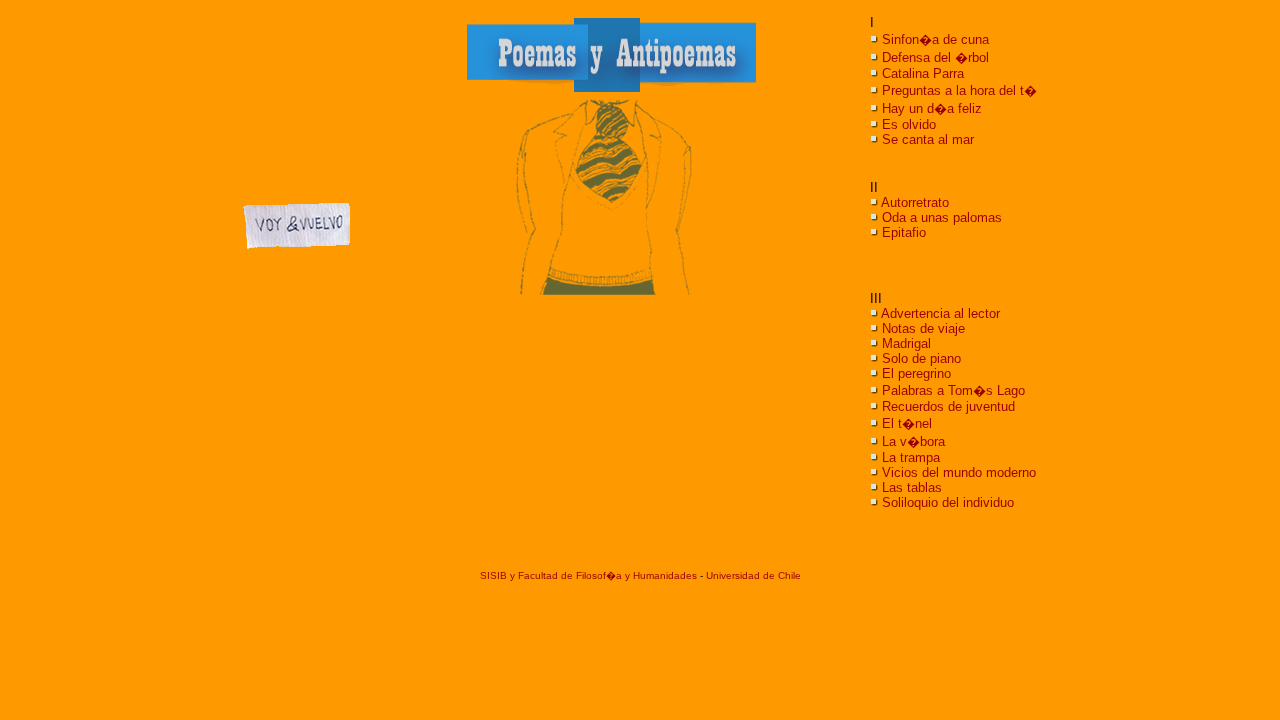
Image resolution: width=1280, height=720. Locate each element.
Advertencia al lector (940, 313)
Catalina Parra (923, 73)
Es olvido (909, 124)
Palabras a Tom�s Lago (953, 390)
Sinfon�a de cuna (935, 39)
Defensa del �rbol (935, 57)
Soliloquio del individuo (948, 502)
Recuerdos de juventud (948, 406)
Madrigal (906, 343)
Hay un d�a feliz (932, 108)
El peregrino (916, 373)
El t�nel (907, 423)
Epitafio (904, 232)
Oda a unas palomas (942, 217)
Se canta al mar (928, 139)
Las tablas (912, 487)
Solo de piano (921, 358)
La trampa (911, 457)
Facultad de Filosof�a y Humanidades (607, 575)
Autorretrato (915, 202)
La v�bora (913, 441)
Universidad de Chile (753, 575)
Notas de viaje (923, 328)
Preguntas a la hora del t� (959, 90)
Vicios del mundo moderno (959, 472)
